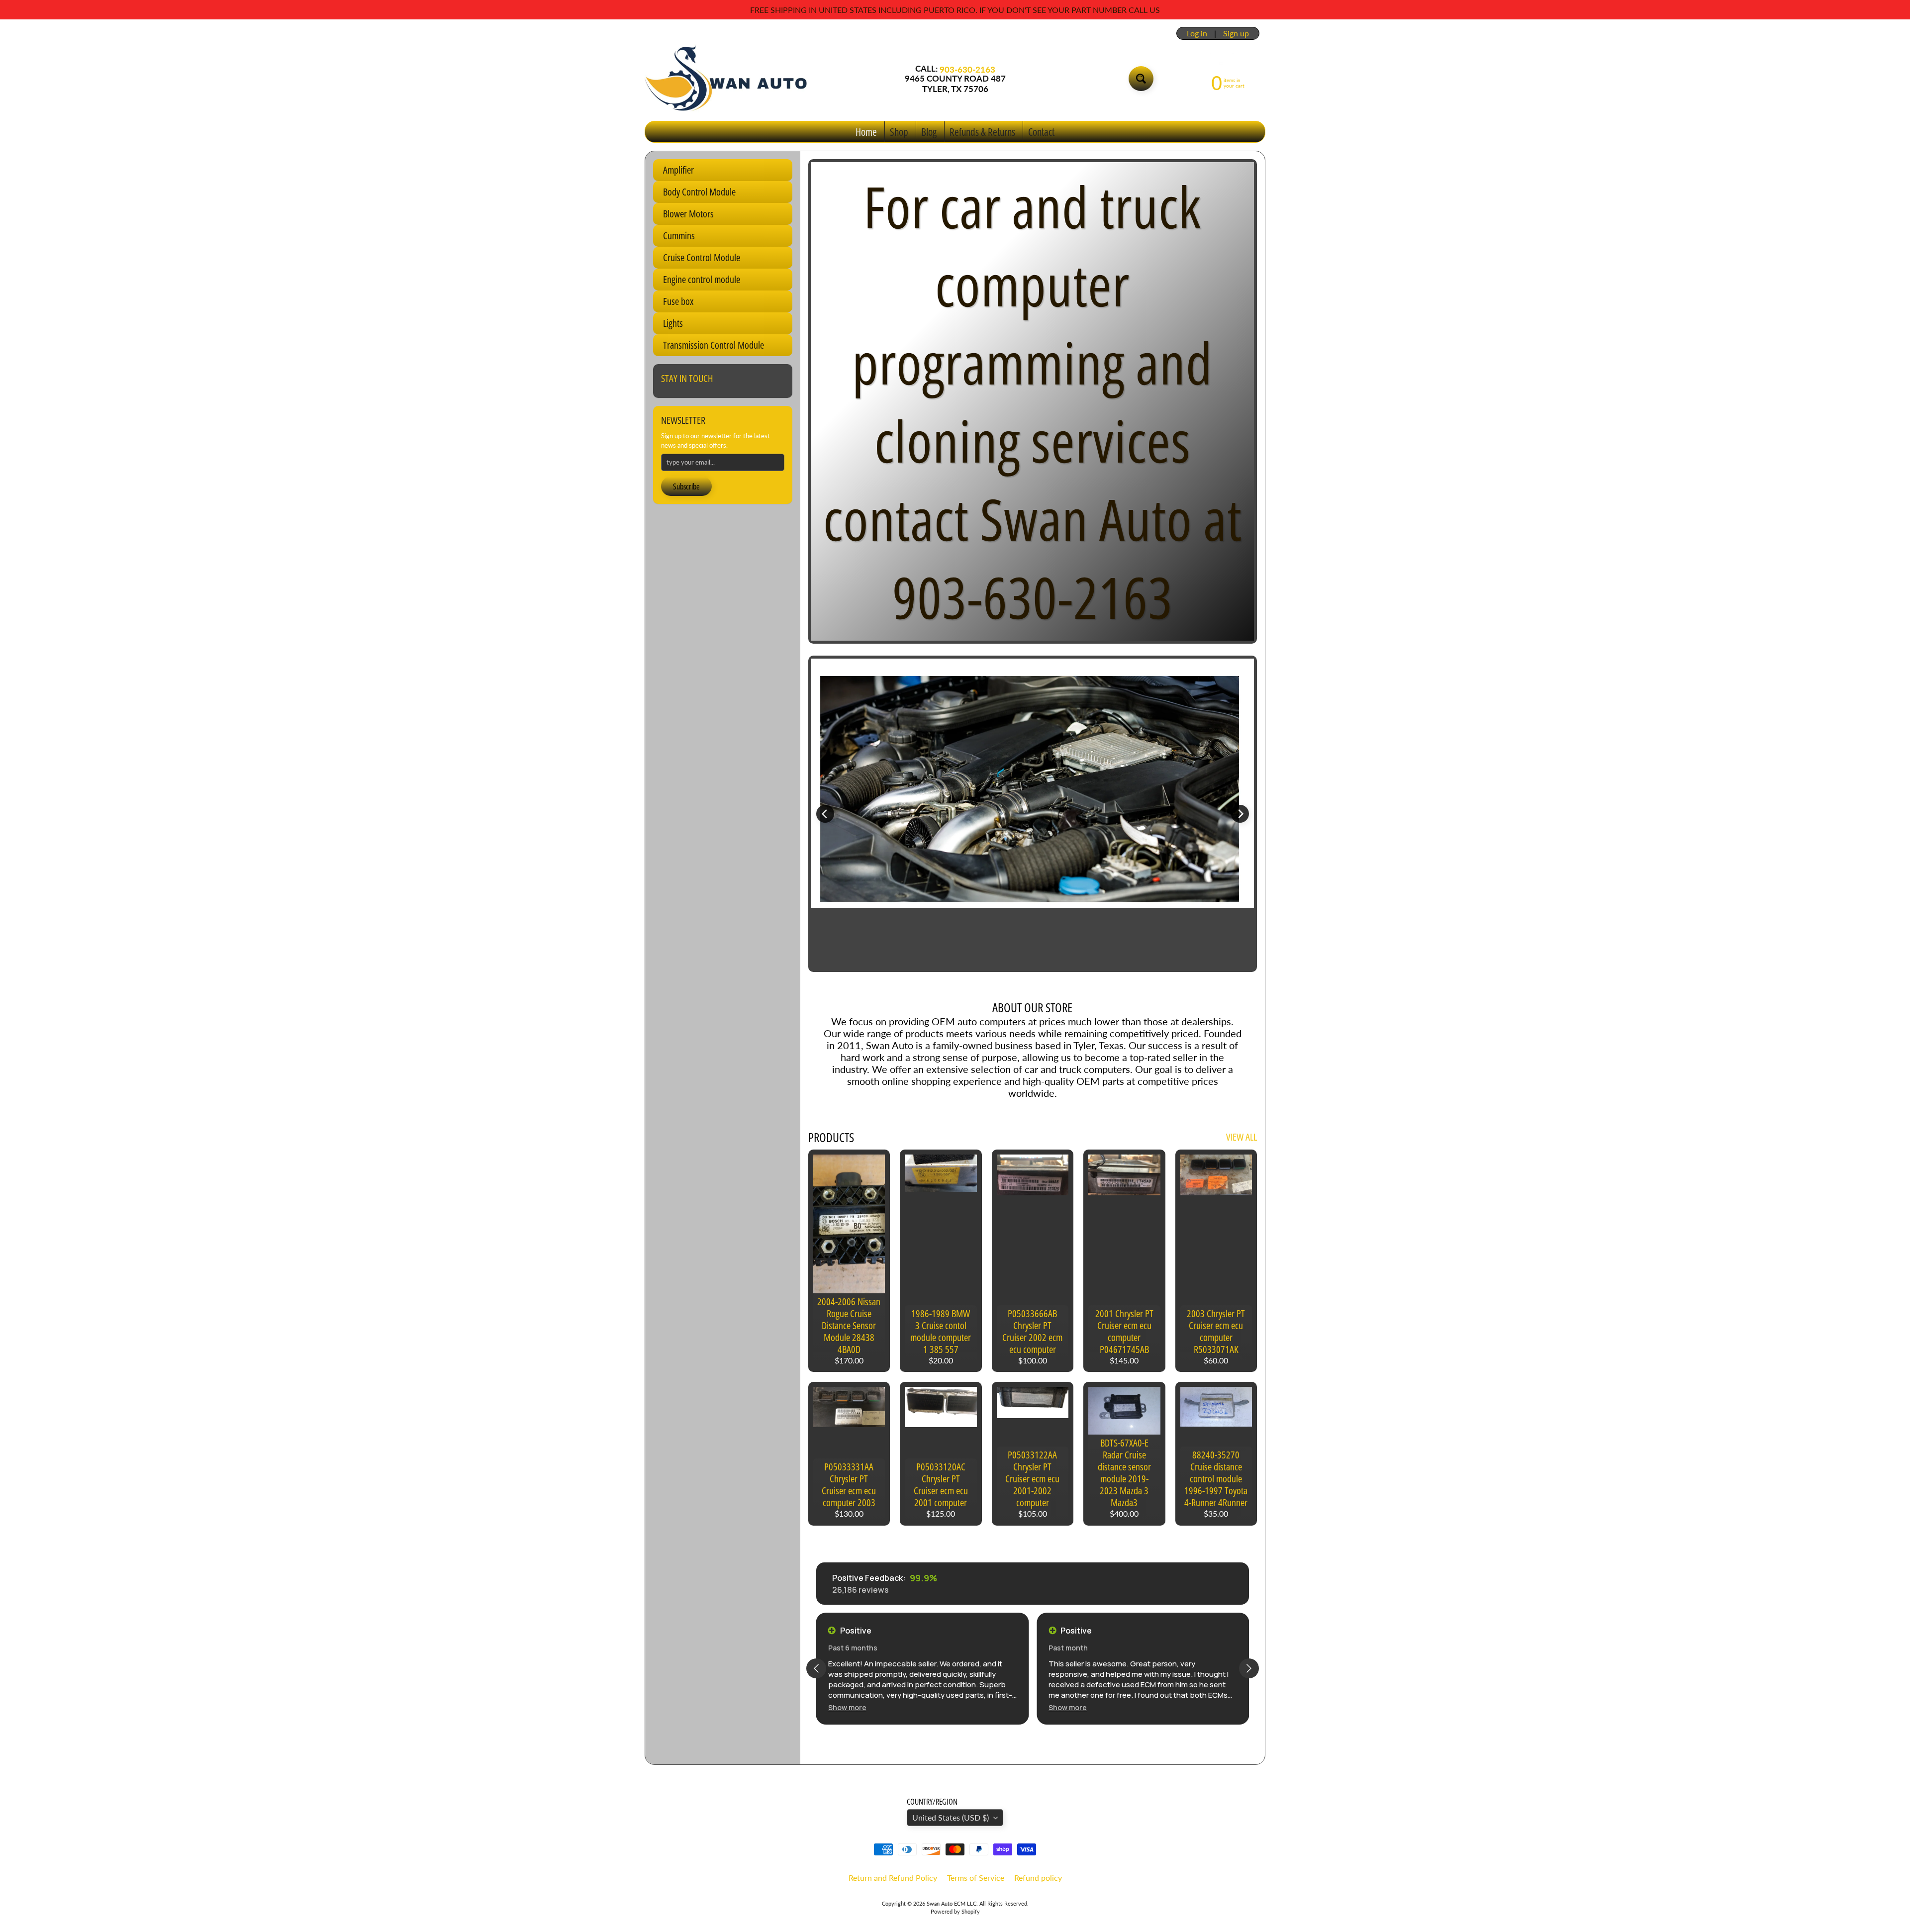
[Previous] (825, 814)
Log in (1197, 33)
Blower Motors (688, 214)
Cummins (679, 236)
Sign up (1236, 33)
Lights (673, 323)
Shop (899, 132)
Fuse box (678, 301)
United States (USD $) (951, 1817)
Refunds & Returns (982, 132)
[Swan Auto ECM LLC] (727, 79)
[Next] (1240, 814)
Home (866, 132)
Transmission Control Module (714, 345)
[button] (847, 1707)
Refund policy (1038, 1878)
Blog (929, 132)
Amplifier (678, 170)
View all (1241, 1137)
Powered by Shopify (955, 1911)
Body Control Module (699, 192)
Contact (1041, 132)
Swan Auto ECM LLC (952, 1903)
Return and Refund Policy (893, 1878)
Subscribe (686, 486)
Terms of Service (976, 1878)
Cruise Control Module (702, 257)
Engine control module (702, 279)
